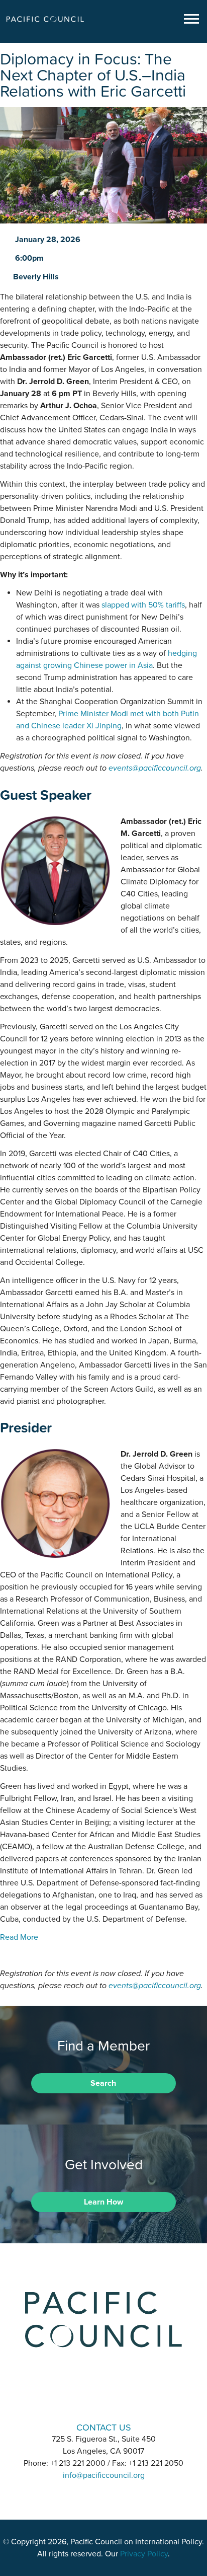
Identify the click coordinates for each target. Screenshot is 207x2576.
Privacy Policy (144, 2554)
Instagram (103, 2399)
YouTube (130, 2399)
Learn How (103, 2202)
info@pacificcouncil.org (104, 2475)
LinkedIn (77, 2399)
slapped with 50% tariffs (143, 605)
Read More (19, 1937)
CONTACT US (104, 2427)
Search (103, 2083)
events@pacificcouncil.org (155, 768)
